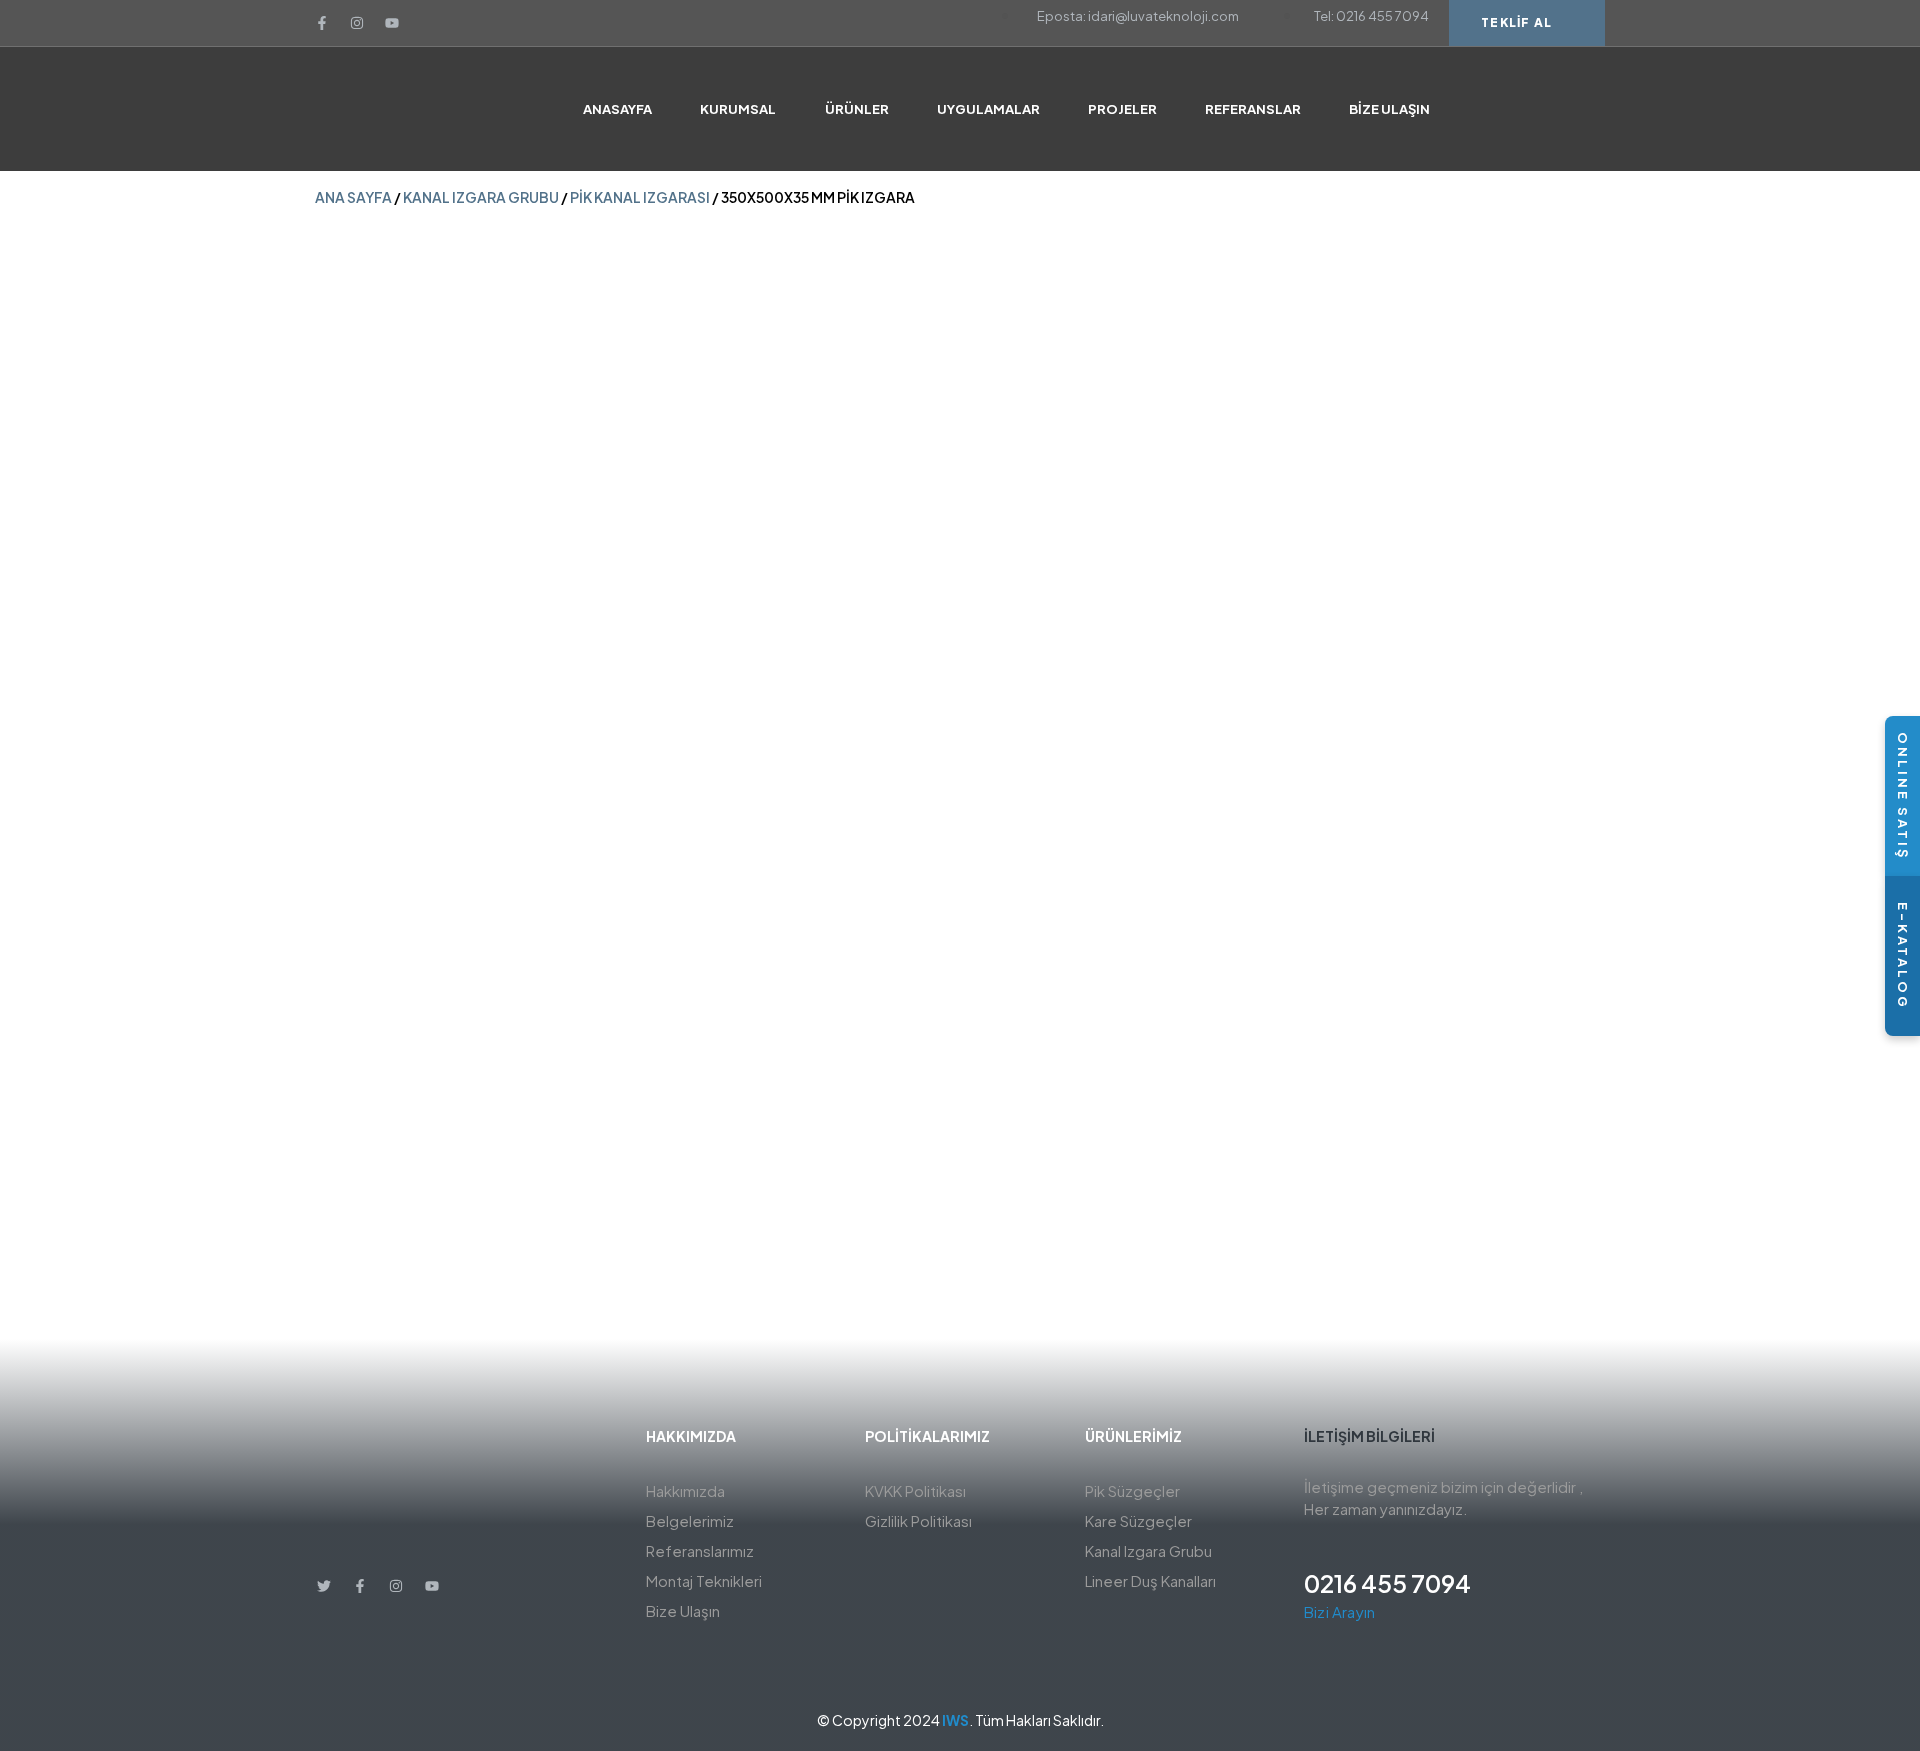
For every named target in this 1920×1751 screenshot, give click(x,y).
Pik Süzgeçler (1132, 1490)
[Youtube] (392, 23)
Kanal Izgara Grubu (481, 197)
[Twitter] (324, 1586)
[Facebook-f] (322, 23)
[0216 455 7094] (1316, 1547)
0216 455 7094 (1387, 1583)
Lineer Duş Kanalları (1150, 1580)
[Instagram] (357, 23)
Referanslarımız (700, 1550)
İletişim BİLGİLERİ (1369, 1436)
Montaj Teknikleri (704, 1580)
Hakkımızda (685, 1490)
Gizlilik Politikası (918, 1520)
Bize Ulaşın (683, 1610)
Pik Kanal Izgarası (640, 197)
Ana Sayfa (353, 197)
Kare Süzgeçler (1138, 1520)
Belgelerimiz (690, 1520)
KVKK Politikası (915, 1490)
